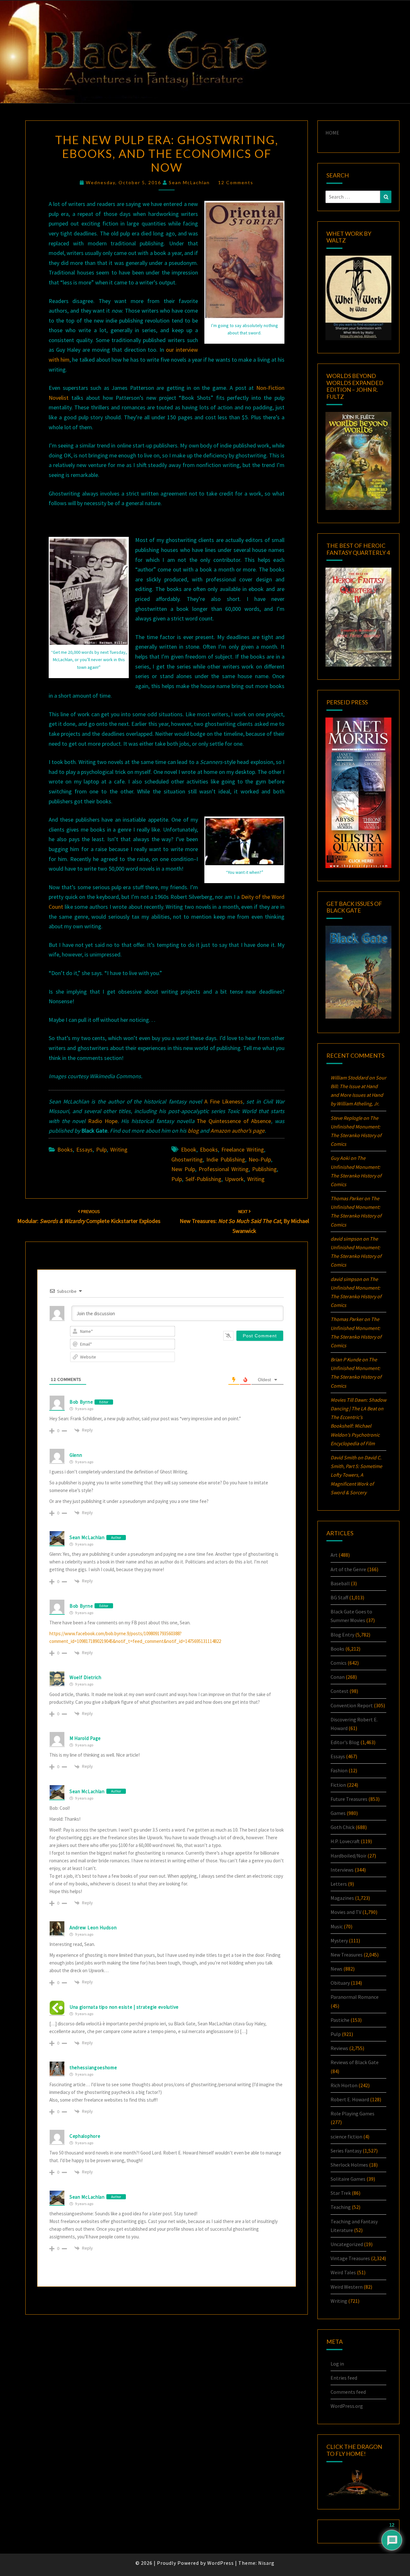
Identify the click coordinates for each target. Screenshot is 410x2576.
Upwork (234, 1179)
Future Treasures (349, 1799)
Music (337, 1926)
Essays (84, 1149)
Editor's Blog (345, 1742)
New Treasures (347, 1955)
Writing (119, 1149)
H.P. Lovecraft (345, 1841)
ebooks (209, 1149)
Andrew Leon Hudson (93, 1928)
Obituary (340, 1983)
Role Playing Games (353, 2113)
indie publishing (226, 1159)
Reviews (339, 2048)
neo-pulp (260, 1159)
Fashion (339, 1770)
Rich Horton (344, 2085)
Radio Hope (103, 1121)
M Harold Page (85, 1738)
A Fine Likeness (224, 1101)
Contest (340, 1691)
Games (338, 1813)
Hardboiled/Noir (348, 1856)
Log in (337, 2364)
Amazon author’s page (238, 1131)
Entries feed (344, 2378)
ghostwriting (187, 1159)
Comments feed (348, 2392)
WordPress (221, 2563)
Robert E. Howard (350, 2099)
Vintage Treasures (350, 2258)
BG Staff (339, 1597)
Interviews (342, 1870)
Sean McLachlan (189, 182)
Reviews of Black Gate (355, 2062)
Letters (339, 1884)
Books (65, 1149)
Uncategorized (347, 2244)
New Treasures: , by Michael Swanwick (244, 1221)
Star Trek (341, 2193)
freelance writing (243, 1149)
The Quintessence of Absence (234, 1121)
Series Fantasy (346, 2151)
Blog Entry (342, 1635)
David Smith (344, 1457)
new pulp (183, 1169)
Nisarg (266, 2563)
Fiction (338, 1785)
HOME (332, 133)
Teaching (341, 2207)
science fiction (346, 2137)
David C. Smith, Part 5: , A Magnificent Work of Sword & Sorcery (356, 1475)
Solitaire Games (348, 2179)
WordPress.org (347, 2406)
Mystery (339, 1940)
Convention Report (352, 1705)
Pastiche (340, 2020)
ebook (189, 1149)
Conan (338, 1677)
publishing (264, 1169)
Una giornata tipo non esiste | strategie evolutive (124, 2007)
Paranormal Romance (355, 1997)
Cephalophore (85, 2136)
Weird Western (347, 2287)
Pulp (101, 1149)
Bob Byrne (81, 1402)
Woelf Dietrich (86, 1677)
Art (334, 1555)
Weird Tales (343, 2272)
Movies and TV (346, 1912)
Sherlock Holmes (349, 2165)
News (336, 1969)
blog (193, 1131)
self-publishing (203, 1179)
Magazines (342, 1898)
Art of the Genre (348, 1569)
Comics (339, 1663)
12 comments (236, 182)
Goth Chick (343, 1827)
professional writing (224, 1169)
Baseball (340, 1583)
